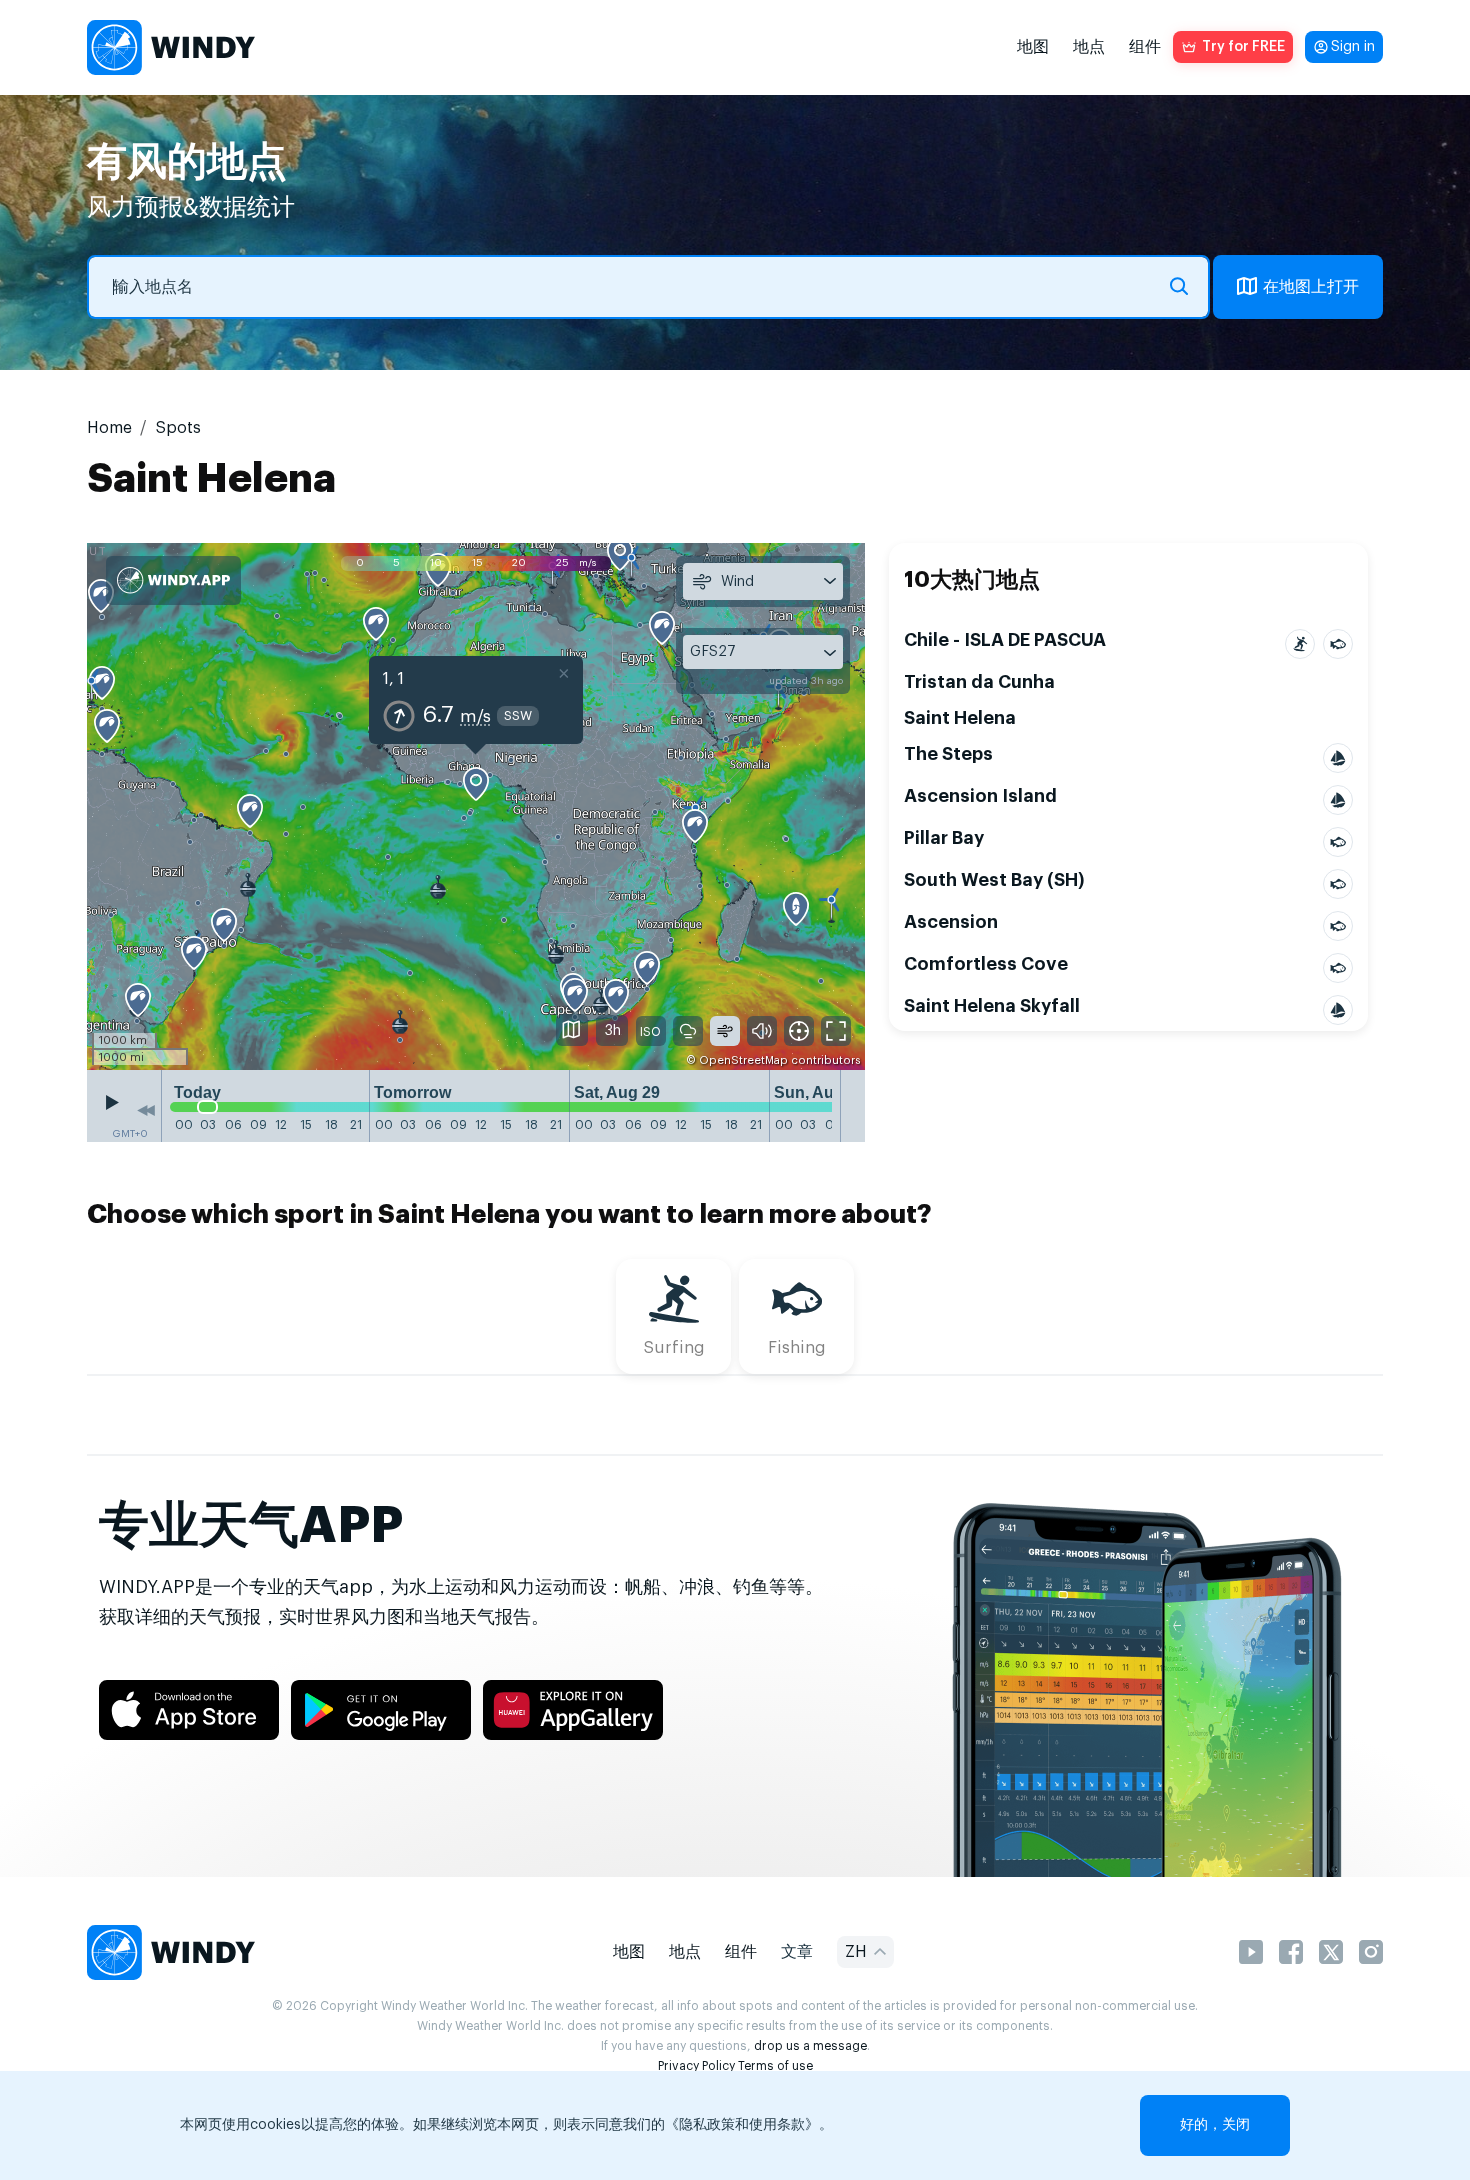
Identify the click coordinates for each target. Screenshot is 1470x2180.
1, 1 (393, 679)
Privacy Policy (696, 2066)
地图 (1033, 47)
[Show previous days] (146, 1111)
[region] (476, 806)
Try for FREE (1243, 47)
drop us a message (810, 2046)
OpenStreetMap (743, 1060)
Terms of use (775, 2066)
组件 (1145, 47)
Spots (178, 428)
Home (109, 428)
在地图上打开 (1311, 287)
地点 (1089, 47)
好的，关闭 (1215, 2125)
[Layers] (572, 1030)
